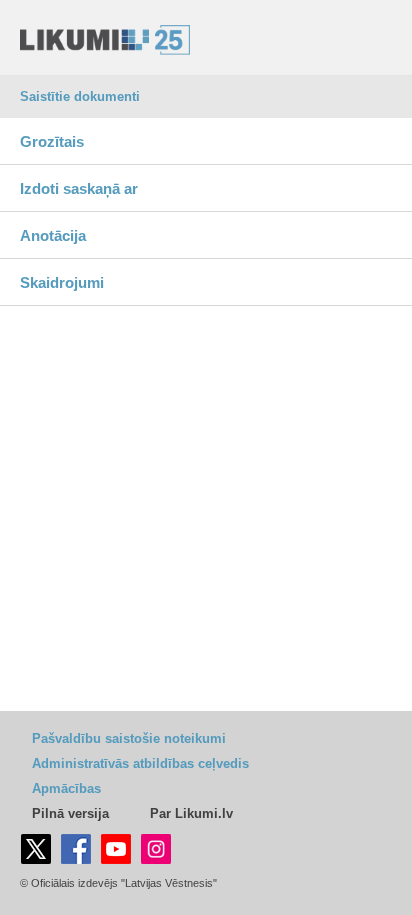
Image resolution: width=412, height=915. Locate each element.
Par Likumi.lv (191, 813)
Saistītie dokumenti (80, 96)
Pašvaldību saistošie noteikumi (129, 738)
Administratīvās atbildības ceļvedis (140, 763)
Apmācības (66, 788)
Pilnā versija (70, 813)
